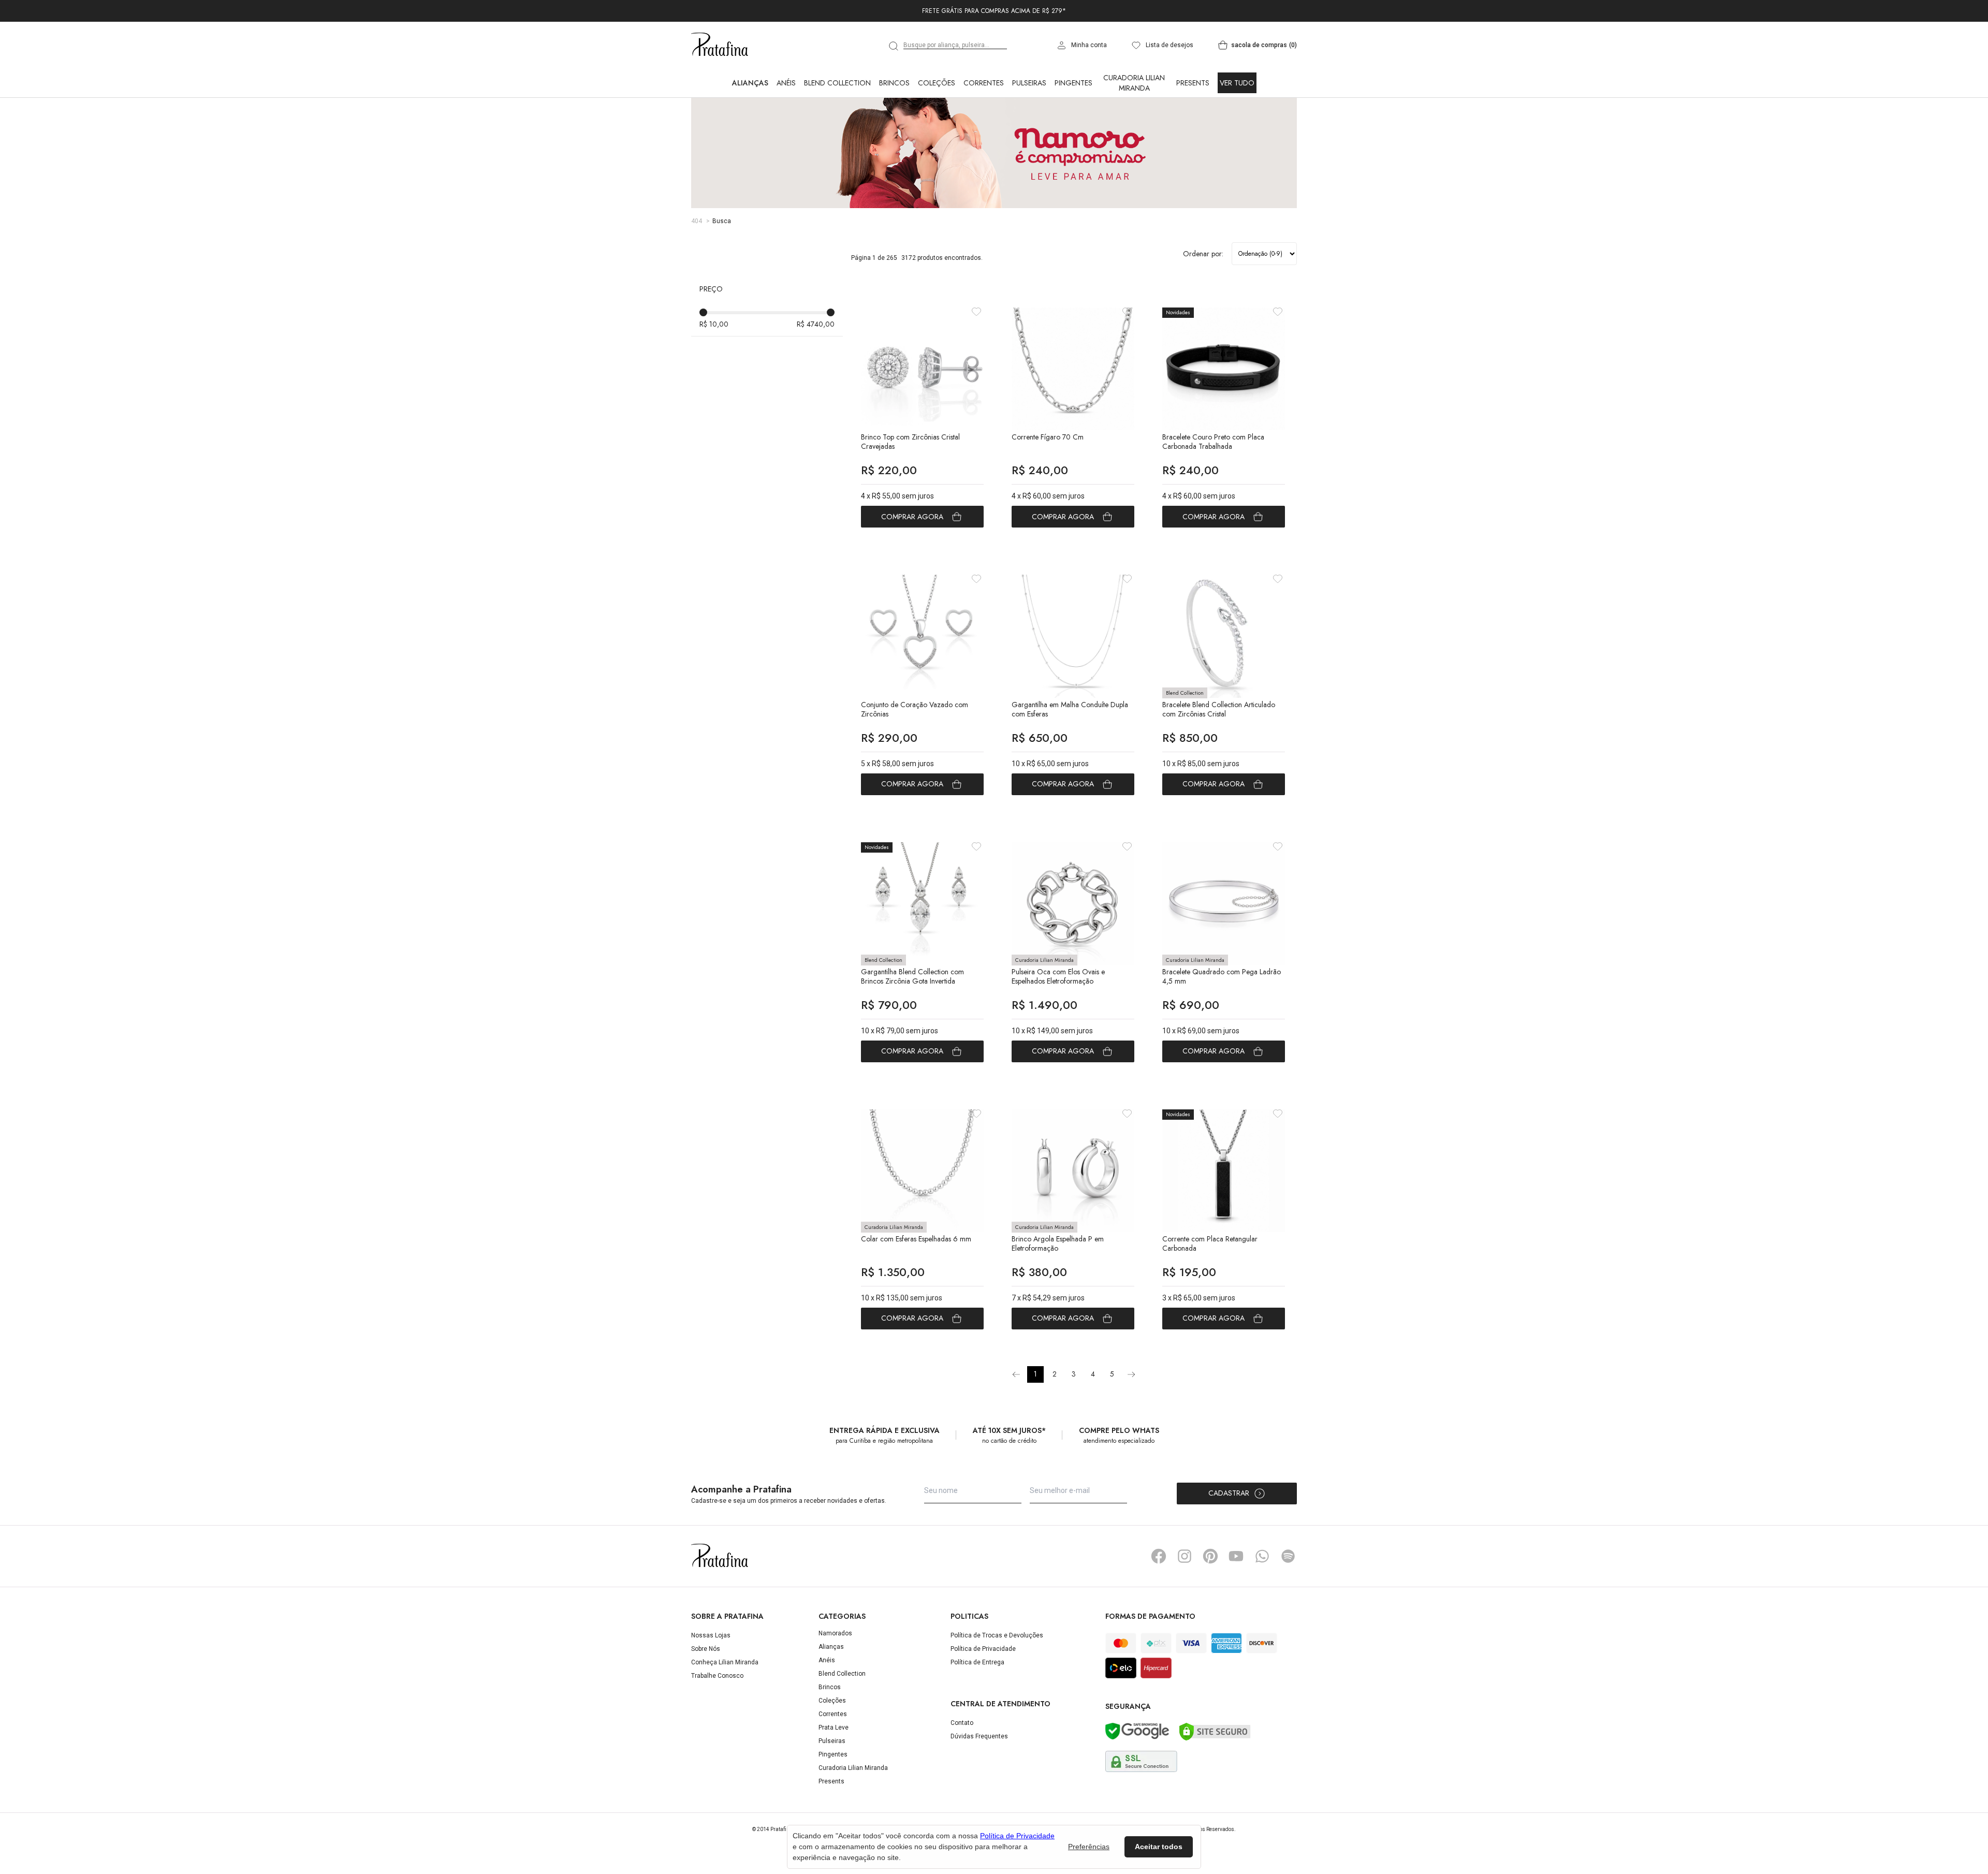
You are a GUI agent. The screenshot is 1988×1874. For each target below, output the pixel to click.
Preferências (1089, 1847)
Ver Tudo (1237, 128)
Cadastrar (1229, 1539)
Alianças (750, 128)
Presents (1193, 128)
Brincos (894, 128)
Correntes (984, 128)
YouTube (1236, 1602)
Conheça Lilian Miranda (725, 1708)
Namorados (835, 1679)
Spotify (1288, 1602)
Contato (962, 1768)
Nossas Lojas (711, 1681)
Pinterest (1210, 1602)
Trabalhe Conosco (717, 1721)
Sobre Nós (706, 1694)
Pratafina (720, 91)
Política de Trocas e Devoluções (997, 1681)
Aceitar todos (1159, 1847)
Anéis (786, 128)
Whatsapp (1262, 1602)
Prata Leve (834, 1773)
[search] (894, 92)
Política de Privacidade (983, 1694)
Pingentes (1073, 128)
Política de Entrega (977, 1708)
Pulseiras (1029, 128)
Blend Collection (837, 128)
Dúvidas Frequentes (979, 1782)
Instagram (1185, 1602)
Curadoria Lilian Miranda (1134, 128)
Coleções (937, 128)
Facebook (1159, 1602)
